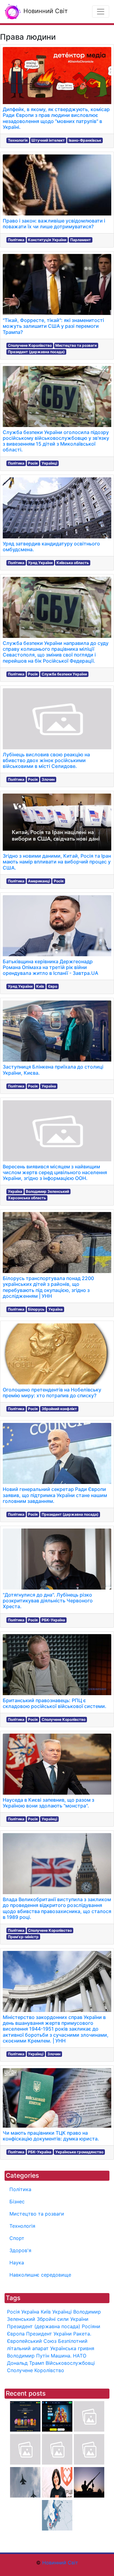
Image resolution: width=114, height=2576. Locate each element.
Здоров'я (20, 2250)
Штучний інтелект (48, 140)
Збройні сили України (63, 2319)
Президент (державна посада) (36, 352)
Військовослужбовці (70, 2363)
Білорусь (36, 1309)
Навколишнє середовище (40, 2275)
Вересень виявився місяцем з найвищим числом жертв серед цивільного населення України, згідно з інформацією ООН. (55, 1172)
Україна (49, 1086)
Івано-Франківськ (85, 140)
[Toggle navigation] (101, 12)
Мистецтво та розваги (76, 345)
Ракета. (82, 2334)
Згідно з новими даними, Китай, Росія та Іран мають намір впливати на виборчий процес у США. (57, 862)
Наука (17, 2263)
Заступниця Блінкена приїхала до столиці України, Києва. (53, 1070)
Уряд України (40, 563)
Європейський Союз (32, 2341)
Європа (16, 2334)
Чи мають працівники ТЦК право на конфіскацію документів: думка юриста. (51, 2136)
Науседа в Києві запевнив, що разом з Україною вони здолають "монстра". (48, 1803)
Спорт (17, 2238)
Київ (40, 986)
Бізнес (17, 2202)
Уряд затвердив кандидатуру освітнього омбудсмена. (51, 546)
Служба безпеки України (64, 674)
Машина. (61, 2356)
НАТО (80, 2356)
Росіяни (91, 2326)
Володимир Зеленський (47, 1191)
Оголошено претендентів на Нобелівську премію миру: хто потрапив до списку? (52, 1393)
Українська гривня (72, 2348)
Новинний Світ (45, 11)
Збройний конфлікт (59, 1409)
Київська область (73, 563)
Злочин (48, 779)
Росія (33, 463)
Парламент (81, 240)
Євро (53, 986)
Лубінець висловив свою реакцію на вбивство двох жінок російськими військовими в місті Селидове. (46, 760)
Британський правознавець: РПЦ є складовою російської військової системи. (55, 1703)
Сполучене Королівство (30, 345)
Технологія (18, 140)
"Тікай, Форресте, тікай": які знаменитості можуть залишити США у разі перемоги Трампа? (53, 326)
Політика (16, 240)
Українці (49, 463)
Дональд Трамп (26, 2363)
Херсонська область (27, 1198)
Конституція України (47, 240)
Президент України (49, 2334)
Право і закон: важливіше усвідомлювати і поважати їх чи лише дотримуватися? (54, 224)
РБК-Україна (53, 1620)
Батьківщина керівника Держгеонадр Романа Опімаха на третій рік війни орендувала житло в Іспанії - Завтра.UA (50, 967)
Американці (39, 881)
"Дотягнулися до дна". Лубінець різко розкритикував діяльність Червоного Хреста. (48, 1601)
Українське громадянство (79, 2152)
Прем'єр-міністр (23, 1937)
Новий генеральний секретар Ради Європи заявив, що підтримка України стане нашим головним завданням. (55, 1495)
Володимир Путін (28, 2356)
